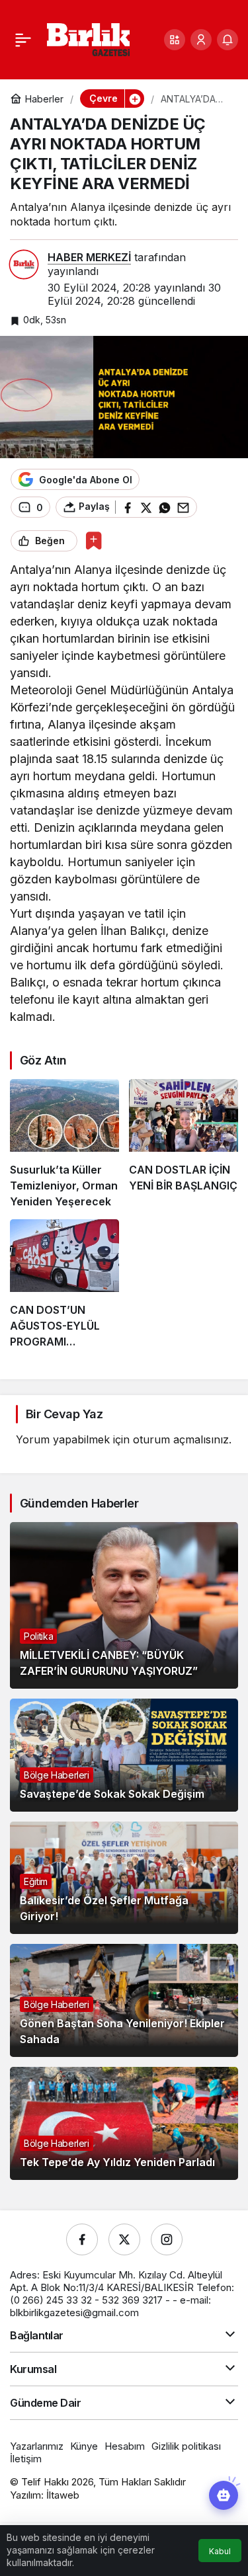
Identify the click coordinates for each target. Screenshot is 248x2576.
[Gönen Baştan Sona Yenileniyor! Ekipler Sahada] (124, 2000)
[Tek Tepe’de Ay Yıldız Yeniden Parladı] (124, 2123)
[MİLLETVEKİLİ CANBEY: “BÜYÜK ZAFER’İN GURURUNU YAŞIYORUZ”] (124, 1605)
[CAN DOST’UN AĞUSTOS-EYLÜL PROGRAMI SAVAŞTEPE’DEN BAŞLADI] (64, 1284)
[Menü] (23, 40)
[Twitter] (124, 2239)
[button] (175, 40)
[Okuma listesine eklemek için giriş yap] (94, 541)
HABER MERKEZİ (89, 257)
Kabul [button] (220, 2551)
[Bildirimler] (227, 40)
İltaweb (63, 2495)
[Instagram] (167, 2239)
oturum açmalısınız (181, 1439)
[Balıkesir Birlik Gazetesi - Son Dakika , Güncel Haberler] (88, 38)
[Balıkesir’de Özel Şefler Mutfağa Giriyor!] (124, 1878)
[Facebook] (82, 2239)
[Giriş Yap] (201, 40)
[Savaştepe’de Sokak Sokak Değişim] (124, 1755)
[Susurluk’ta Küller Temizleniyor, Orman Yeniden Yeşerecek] (64, 1144)
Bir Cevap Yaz (64, 1414)
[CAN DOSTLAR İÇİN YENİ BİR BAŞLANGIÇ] (184, 1144)
